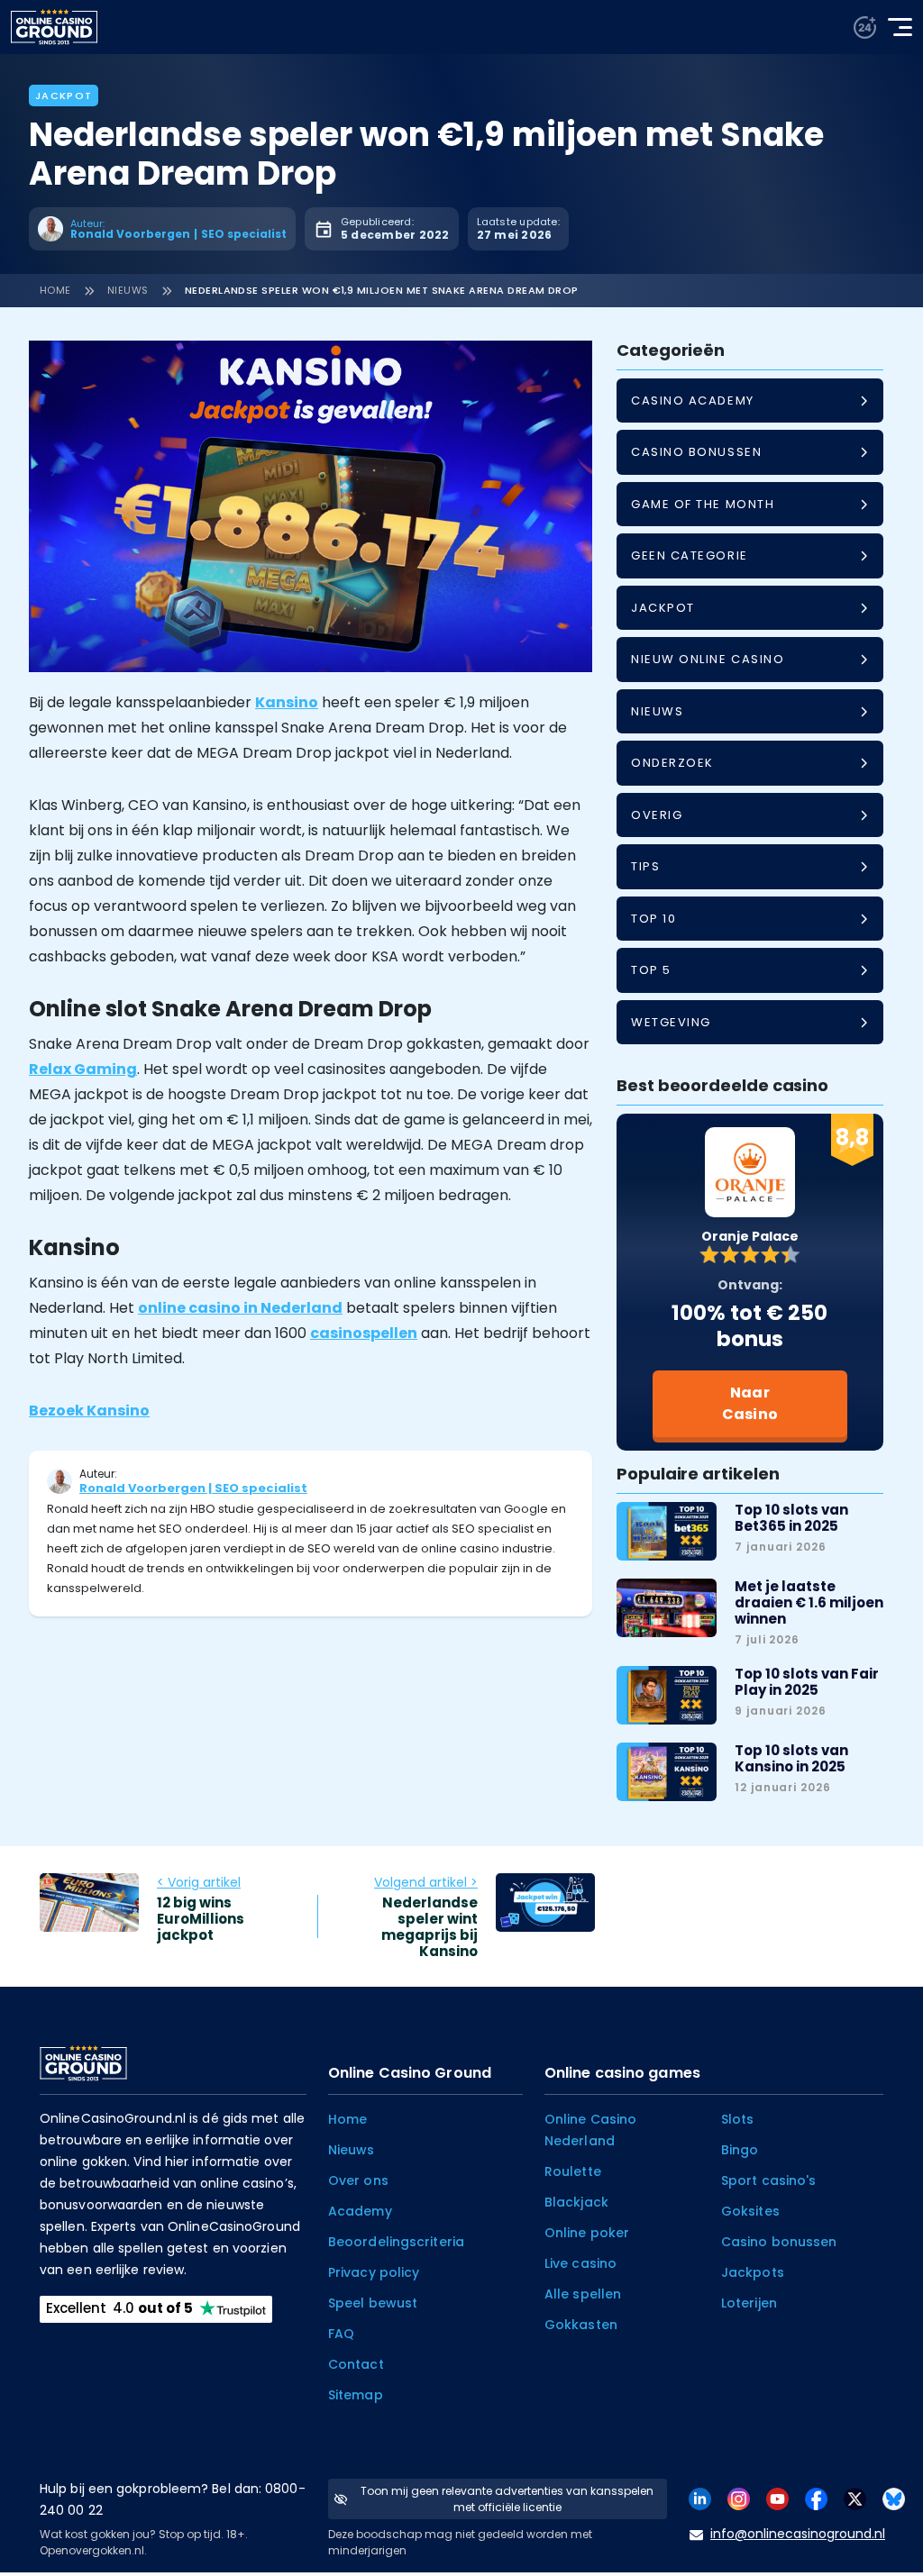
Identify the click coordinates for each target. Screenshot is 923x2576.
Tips (645, 866)
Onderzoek (672, 763)
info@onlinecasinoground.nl (798, 2534)
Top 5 (651, 970)
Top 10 (653, 919)
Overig (657, 815)
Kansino (287, 702)
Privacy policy (374, 2272)
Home (55, 290)
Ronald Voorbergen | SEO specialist (193, 1488)
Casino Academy (693, 401)
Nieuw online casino (708, 659)
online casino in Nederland (240, 1308)
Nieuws (128, 290)
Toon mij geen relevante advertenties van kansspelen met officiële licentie (507, 2499)
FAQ (341, 2334)
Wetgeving (671, 1022)
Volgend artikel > (426, 1882)
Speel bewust (373, 2303)
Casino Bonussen (696, 452)
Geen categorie (690, 555)
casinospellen (364, 1333)
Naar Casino (750, 1403)
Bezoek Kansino (89, 1411)
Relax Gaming (83, 1069)
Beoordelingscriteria (396, 2242)
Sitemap (356, 2395)
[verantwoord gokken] (865, 27)
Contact (356, 2364)
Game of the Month (703, 504)
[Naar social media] (700, 2498)
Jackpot (64, 96)
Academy (360, 2211)
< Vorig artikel (199, 1882)
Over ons (358, 2180)
